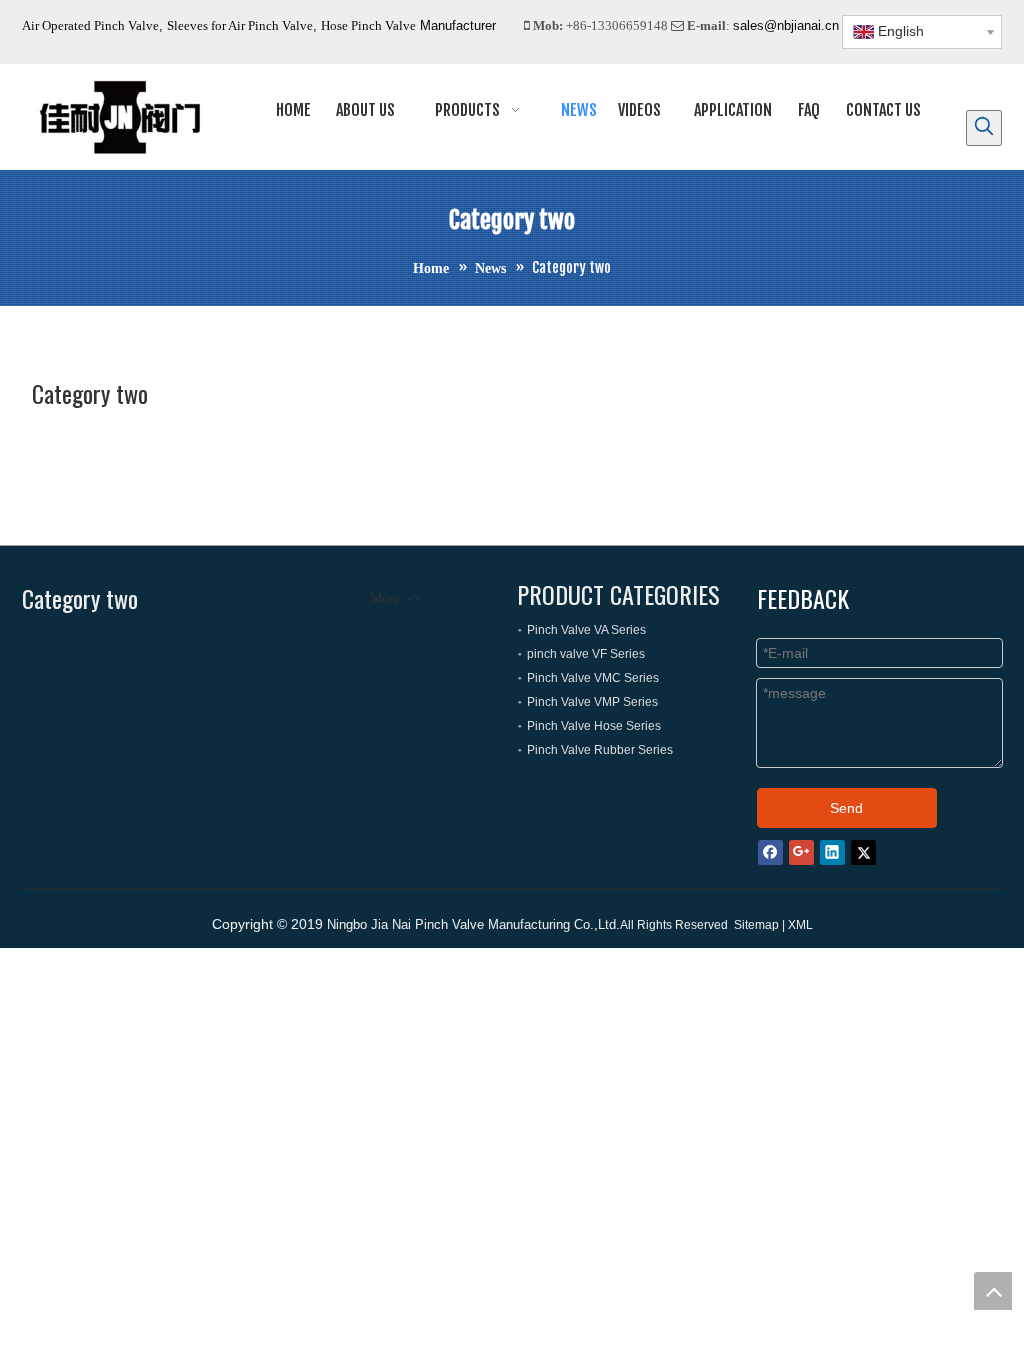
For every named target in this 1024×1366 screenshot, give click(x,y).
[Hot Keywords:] (984, 128)
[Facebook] (770, 852)
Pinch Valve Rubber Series (600, 750)
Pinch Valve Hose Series (594, 726)
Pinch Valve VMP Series (592, 702)
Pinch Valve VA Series (586, 630)
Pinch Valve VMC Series (593, 678)
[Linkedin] (832, 852)
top (993, 1291)
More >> (395, 599)
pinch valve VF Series (586, 654)
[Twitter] (863, 852)
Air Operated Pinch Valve (90, 25)
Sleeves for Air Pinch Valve (240, 25)
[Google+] (801, 852)
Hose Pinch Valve (368, 25)
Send (846, 808)
